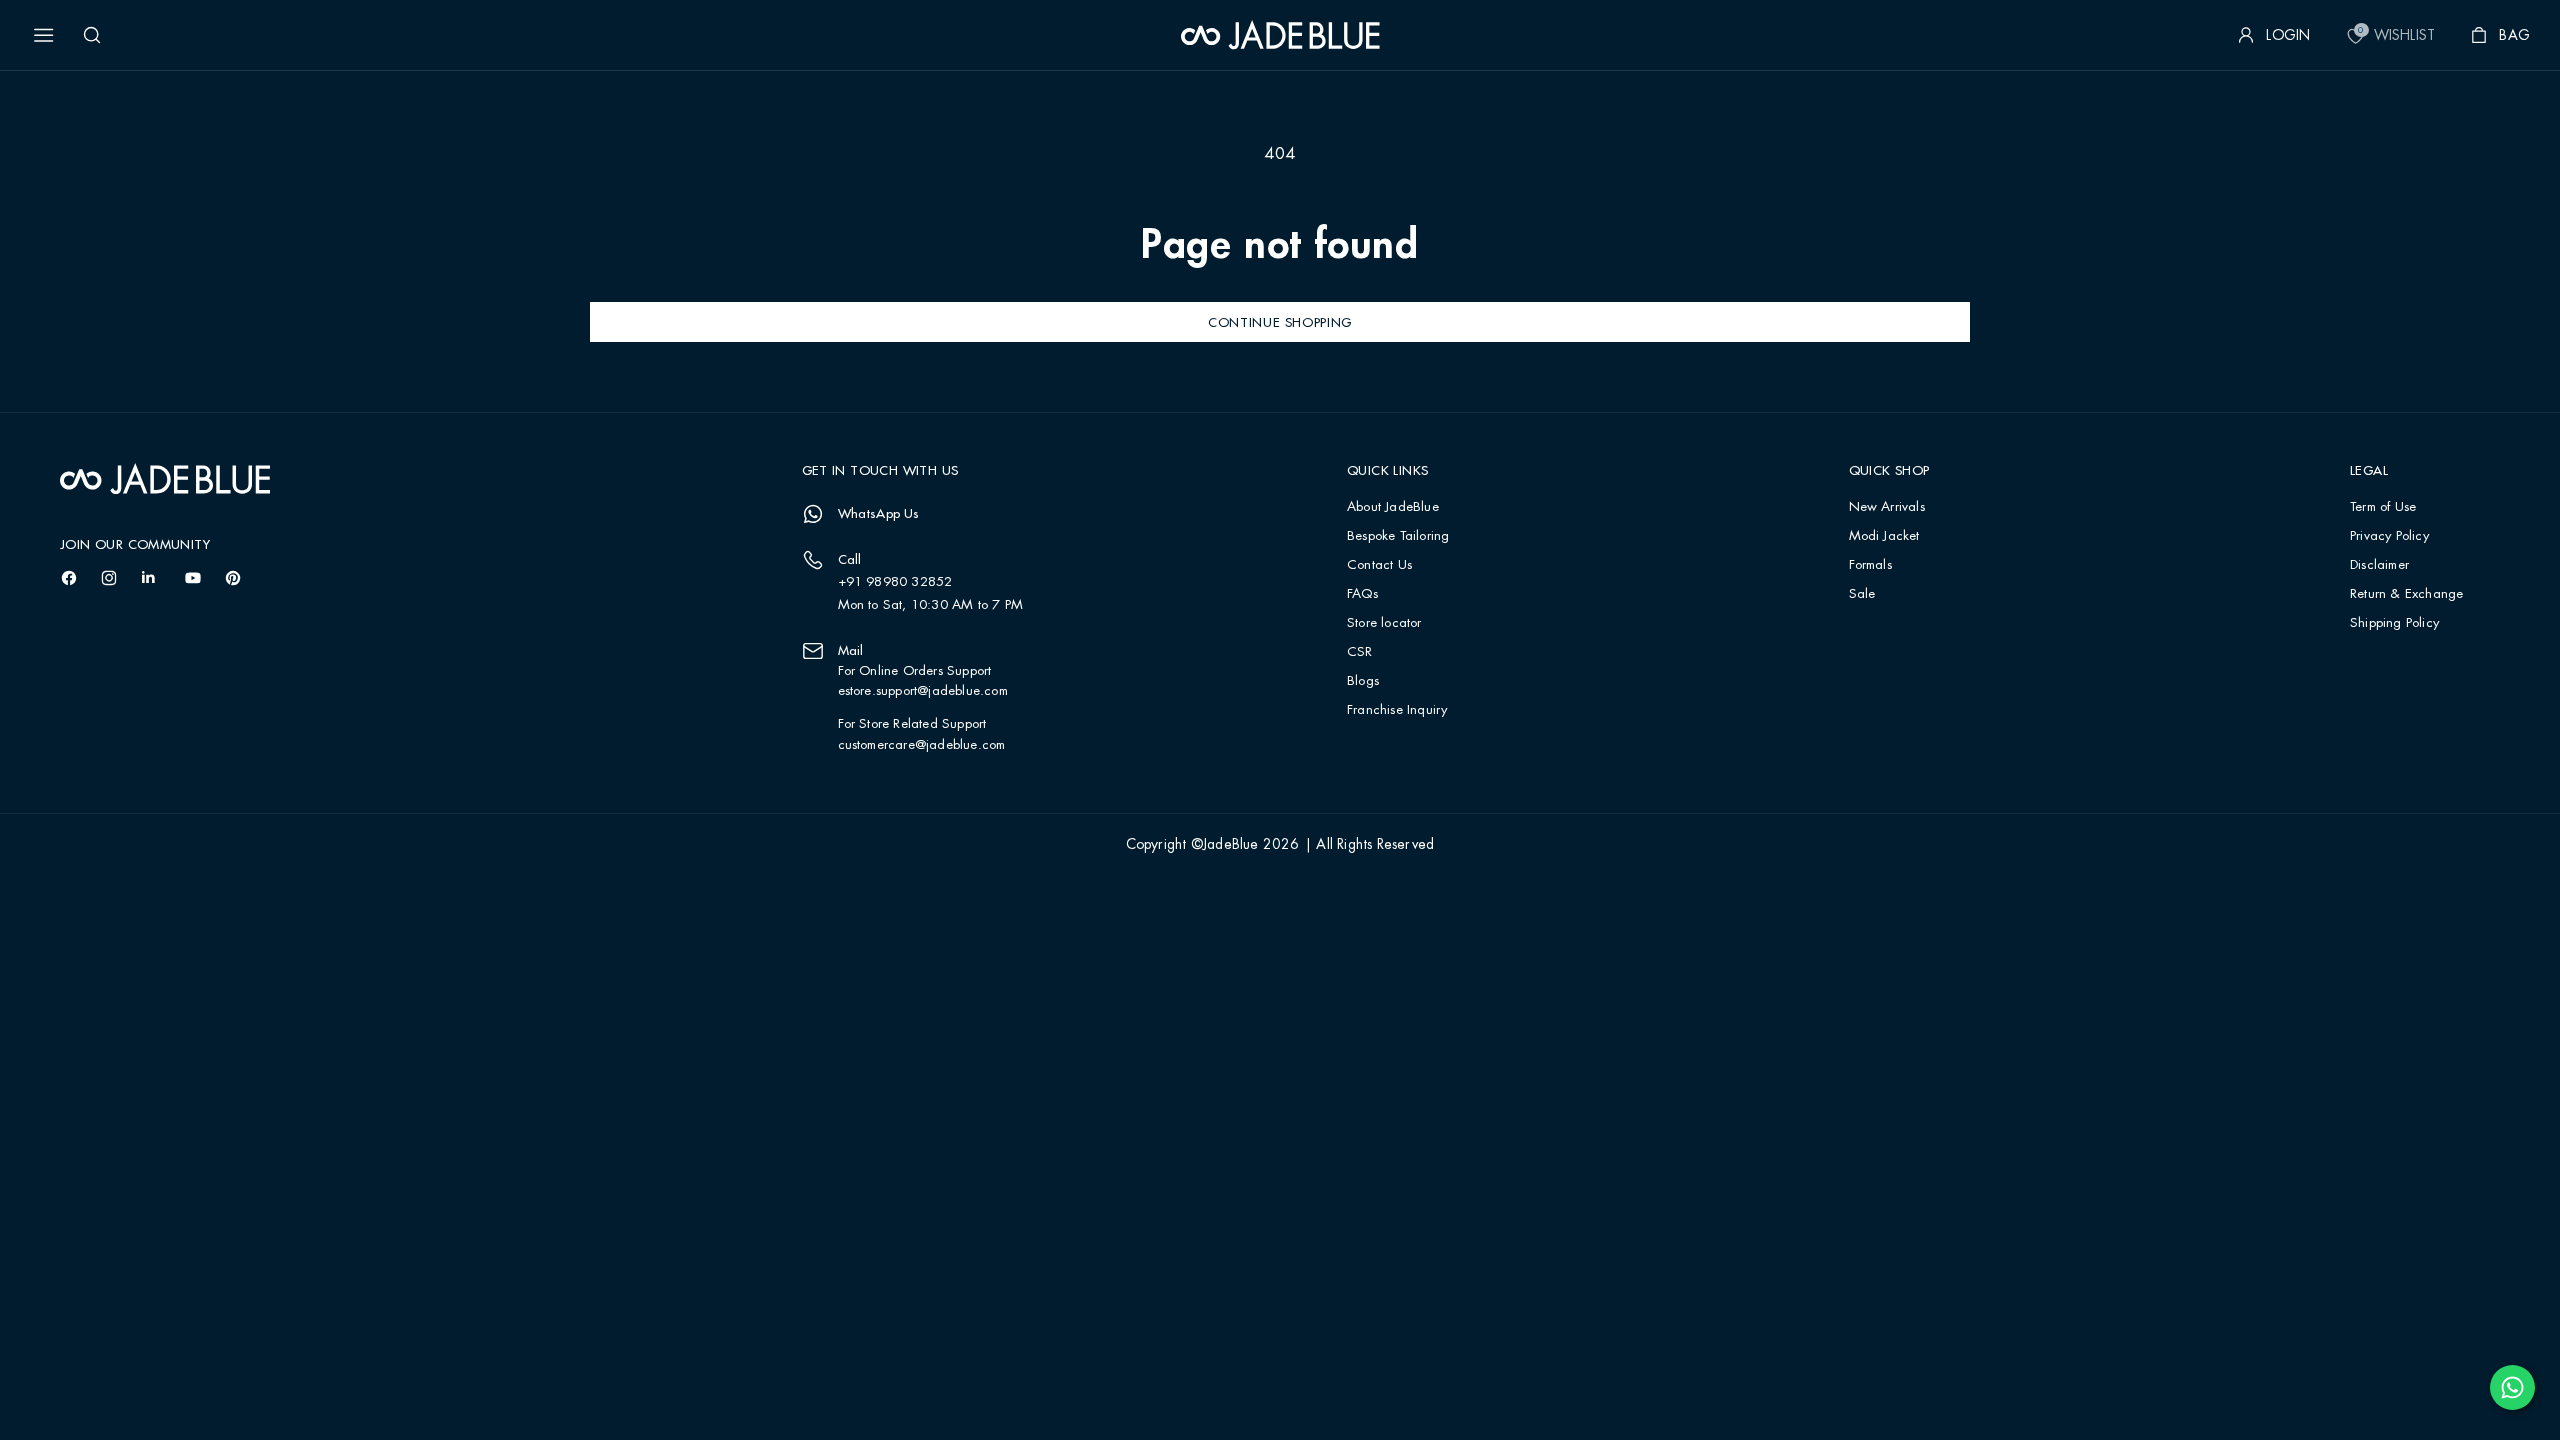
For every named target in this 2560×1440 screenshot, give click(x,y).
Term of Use (2383, 507)
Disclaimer (2379, 565)
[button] (44, 35)
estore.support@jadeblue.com (923, 691)
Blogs (1363, 681)
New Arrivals (1887, 507)
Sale (1862, 594)
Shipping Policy (2394, 623)
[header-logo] (1280, 35)
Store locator (1384, 623)
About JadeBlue (1393, 507)
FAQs (1362, 594)
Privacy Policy (2389, 536)
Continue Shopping (1280, 322)
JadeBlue (1231, 845)
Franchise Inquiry (1397, 710)
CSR (1360, 652)
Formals (1870, 565)
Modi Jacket (1884, 536)
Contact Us (1379, 565)
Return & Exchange (2406, 594)
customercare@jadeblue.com (922, 745)
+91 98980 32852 (895, 582)
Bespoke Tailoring (1398, 536)
